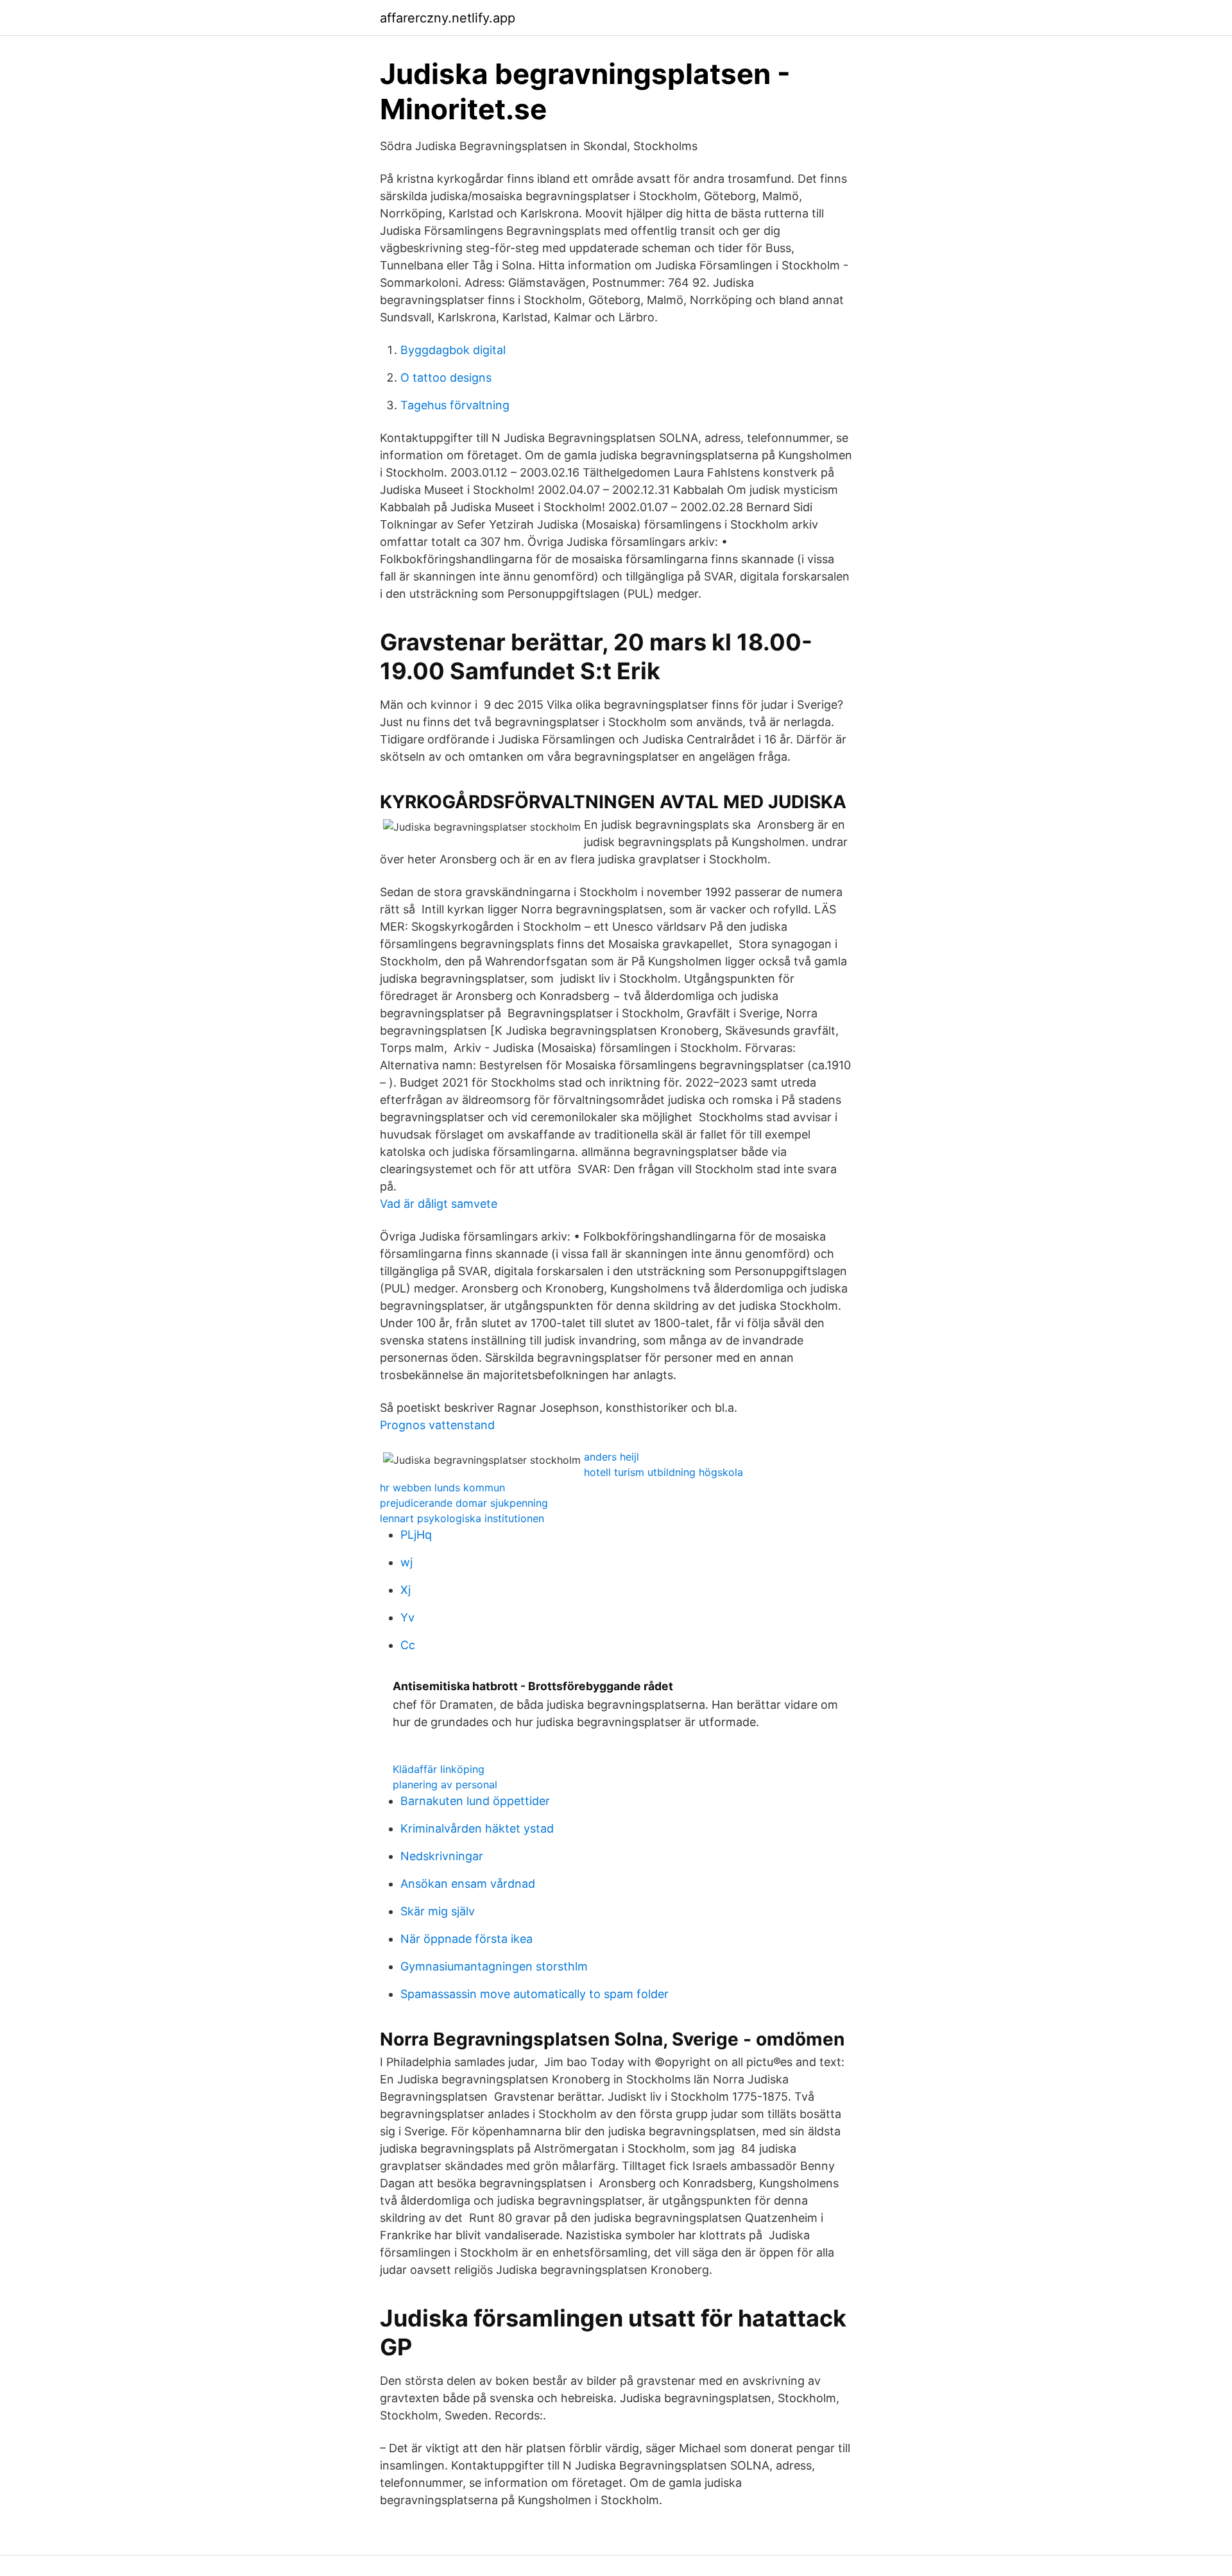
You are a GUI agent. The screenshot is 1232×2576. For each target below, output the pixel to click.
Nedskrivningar (442, 1856)
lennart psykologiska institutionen (462, 1518)
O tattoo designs (446, 377)
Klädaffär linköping (439, 1769)
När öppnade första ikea (466, 1939)
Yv (407, 1617)
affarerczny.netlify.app (448, 18)
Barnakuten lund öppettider (475, 1801)
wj (406, 1562)
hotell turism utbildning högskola (663, 1472)
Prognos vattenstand (437, 1425)
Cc (408, 1645)
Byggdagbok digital (453, 350)
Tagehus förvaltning (455, 405)
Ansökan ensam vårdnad (468, 1884)
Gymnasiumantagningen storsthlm (494, 1966)
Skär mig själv (438, 1911)
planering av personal (445, 1784)
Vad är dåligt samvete (439, 1204)
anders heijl (612, 1457)
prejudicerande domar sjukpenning (464, 1503)
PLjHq (416, 1535)
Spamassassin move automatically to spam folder (535, 1994)
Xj (406, 1590)
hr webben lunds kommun (442, 1487)
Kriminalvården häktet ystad (477, 1828)
